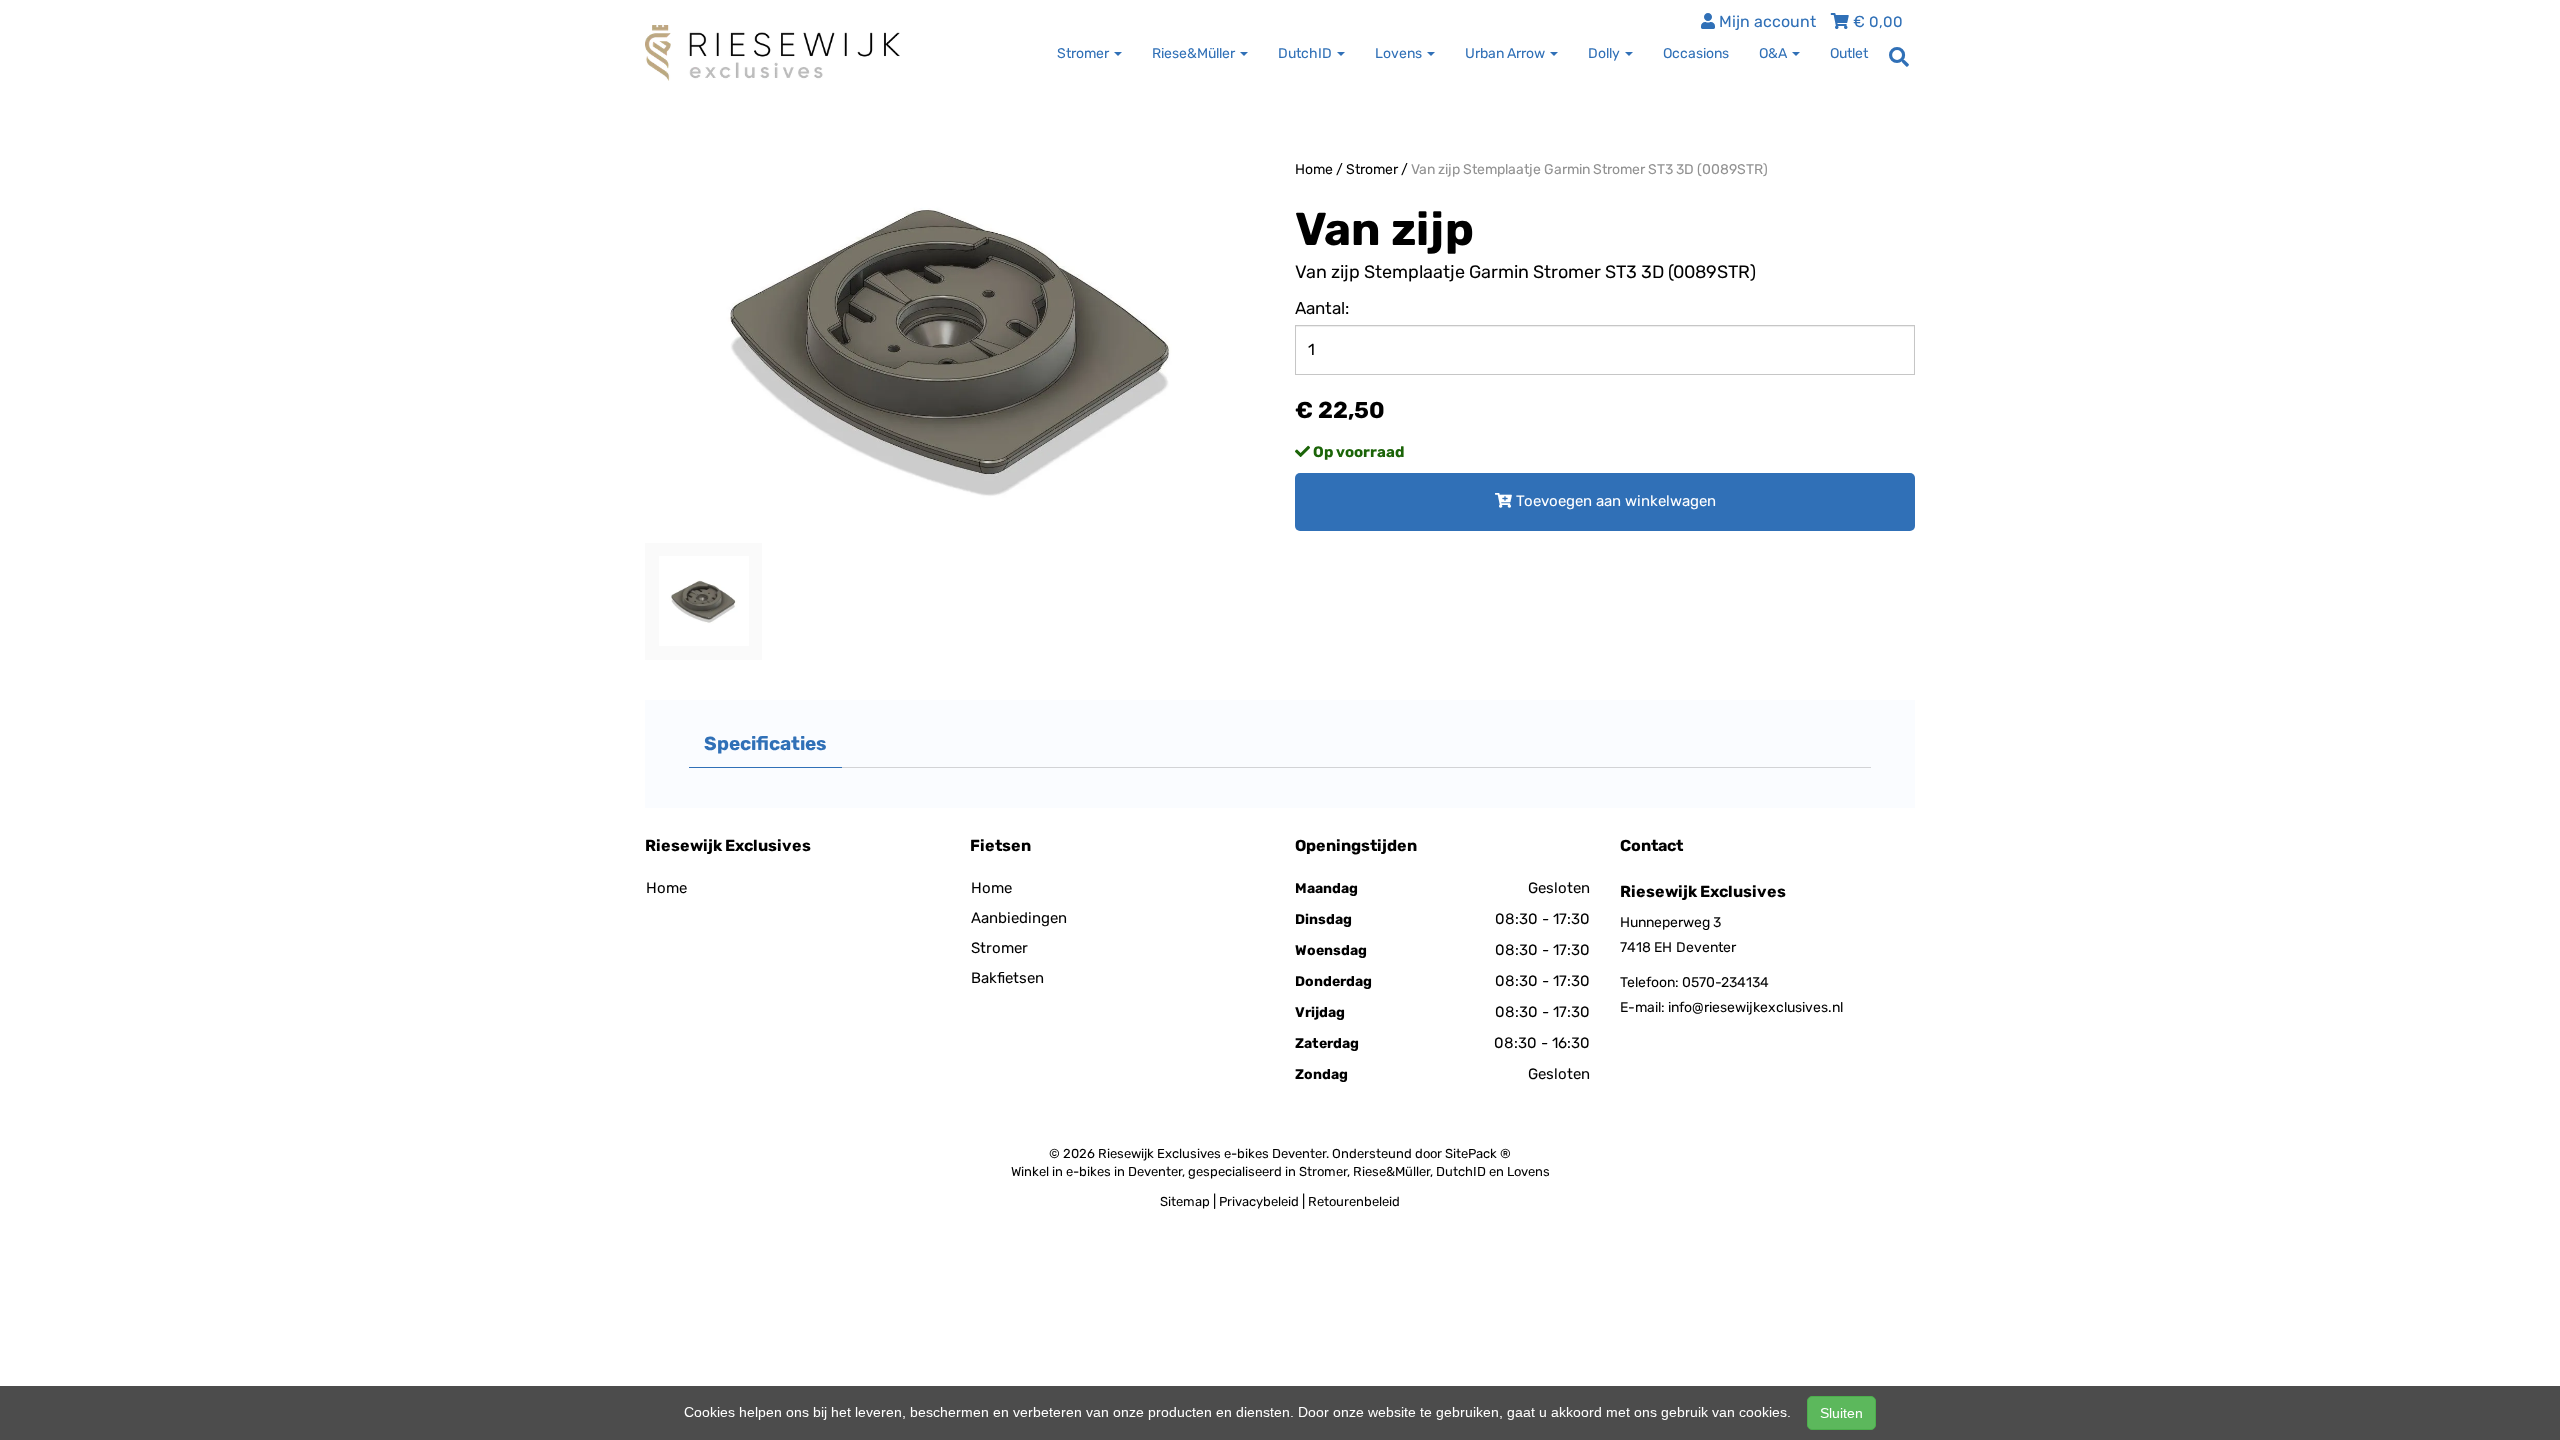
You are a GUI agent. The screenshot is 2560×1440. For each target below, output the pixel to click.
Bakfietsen (1007, 978)
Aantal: (1322, 308)
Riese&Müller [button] (1195, 53)
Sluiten (1841, 1413)
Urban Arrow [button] (1506, 53)
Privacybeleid (1259, 1201)
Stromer (1372, 169)
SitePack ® (1478, 1153)
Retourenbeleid (1354, 1201)
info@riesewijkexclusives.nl (1755, 1007)
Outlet (1849, 53)
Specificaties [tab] (765, 743)
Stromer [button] (1084, 53)
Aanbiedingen (1019, 918)
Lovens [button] (1400, 53)
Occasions (1696, 53)
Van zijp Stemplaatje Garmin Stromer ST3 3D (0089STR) (1589, 169)
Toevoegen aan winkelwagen (1614, 501)
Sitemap (1185, 1201)
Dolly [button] (1605, 53)
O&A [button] (1774, 53)
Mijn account (1765, 21)
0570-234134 (1725, 982)
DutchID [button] (1306, 53)
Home (1314, 169)
